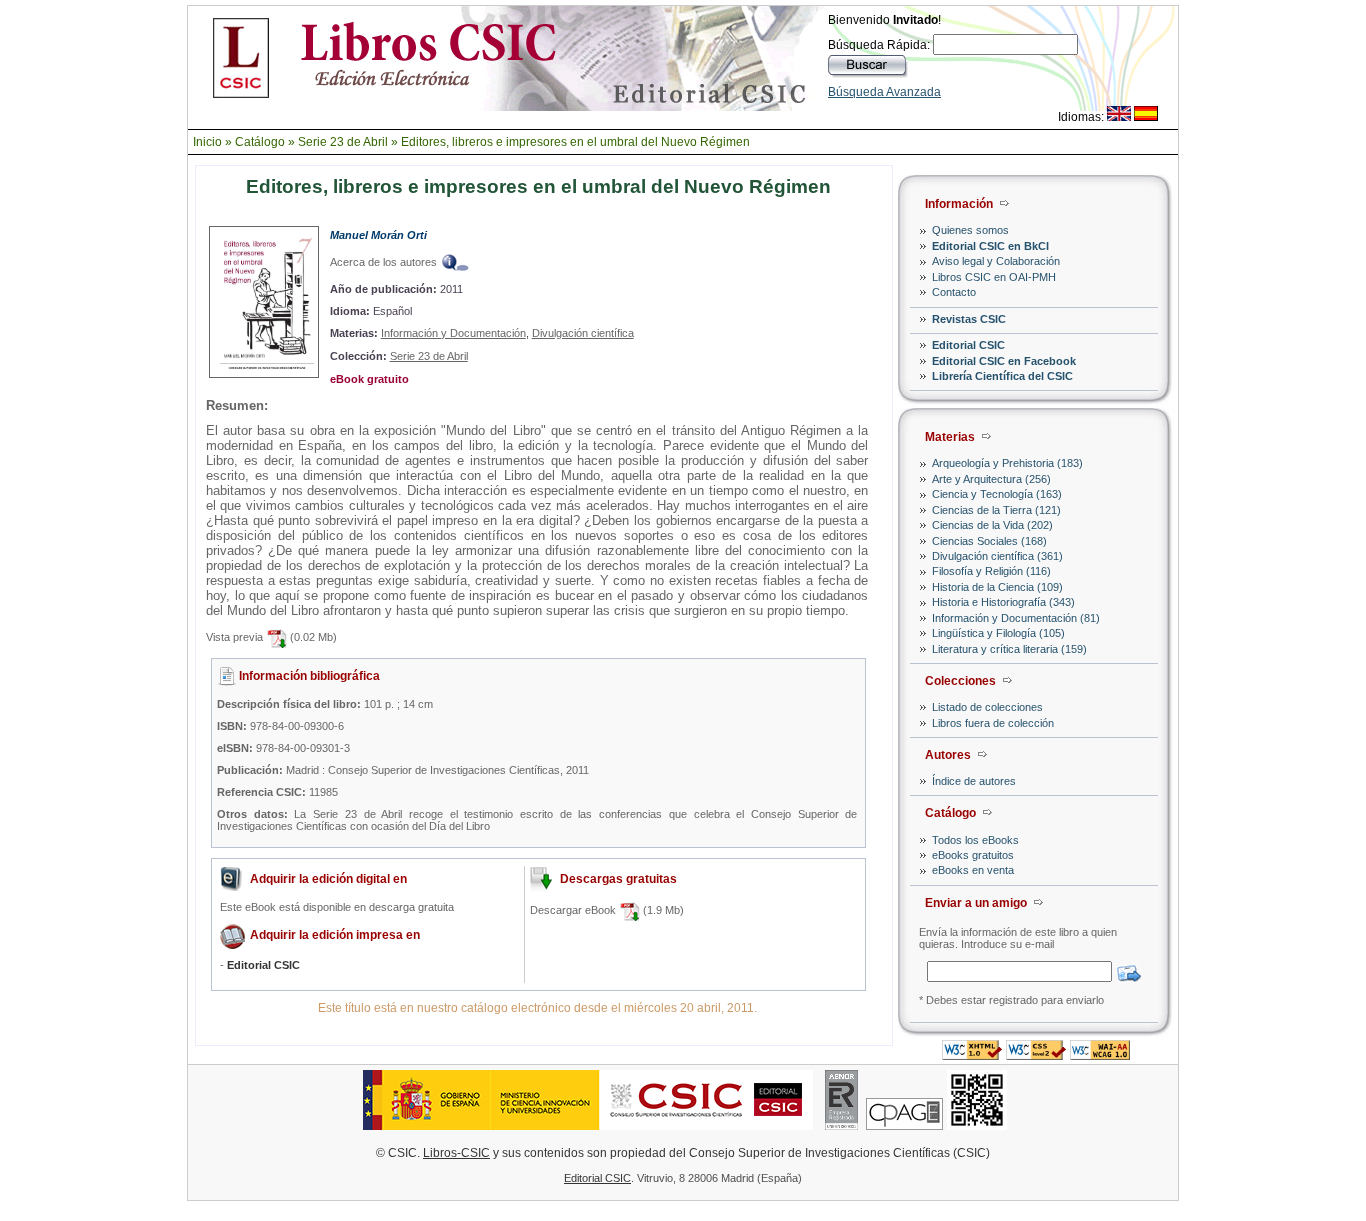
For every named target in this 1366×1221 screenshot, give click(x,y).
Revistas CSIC (969, 319)
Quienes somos (970, 230)
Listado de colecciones (987, 707)
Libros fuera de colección (993, 723)
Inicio (207, 142)
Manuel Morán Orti (378, 235)
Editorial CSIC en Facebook (1004, 361)
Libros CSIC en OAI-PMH (994, 277)
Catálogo (260, 142)
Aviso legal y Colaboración (996, 261)
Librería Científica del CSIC (1002, 376)
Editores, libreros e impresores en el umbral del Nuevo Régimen (575, 142)
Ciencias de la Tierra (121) (996, 510)
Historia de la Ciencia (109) (997, 587)
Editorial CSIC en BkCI (990, 246)
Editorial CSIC (968, 345)
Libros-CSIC (456, 1153)
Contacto (954, 292)
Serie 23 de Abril (343, 142)
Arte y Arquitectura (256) (991, 479)
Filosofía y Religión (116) (991, 571)
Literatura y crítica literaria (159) (1009, 649)
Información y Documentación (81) (1016, 618)
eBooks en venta (973, 870)
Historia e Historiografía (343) (1003, 602)
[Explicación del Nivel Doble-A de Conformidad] (1100, 1054)
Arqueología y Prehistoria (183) (1007, 463)
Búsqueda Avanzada (884, 92)
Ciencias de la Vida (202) (992, 525)
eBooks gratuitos (973, 855)
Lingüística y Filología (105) (998, 633)
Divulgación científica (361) (997, 556)
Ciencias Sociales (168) (989, 541)
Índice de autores (974, 781)
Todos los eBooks (975, 840)
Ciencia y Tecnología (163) (997, 494)
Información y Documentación (453, 333)
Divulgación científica (583, 333)
